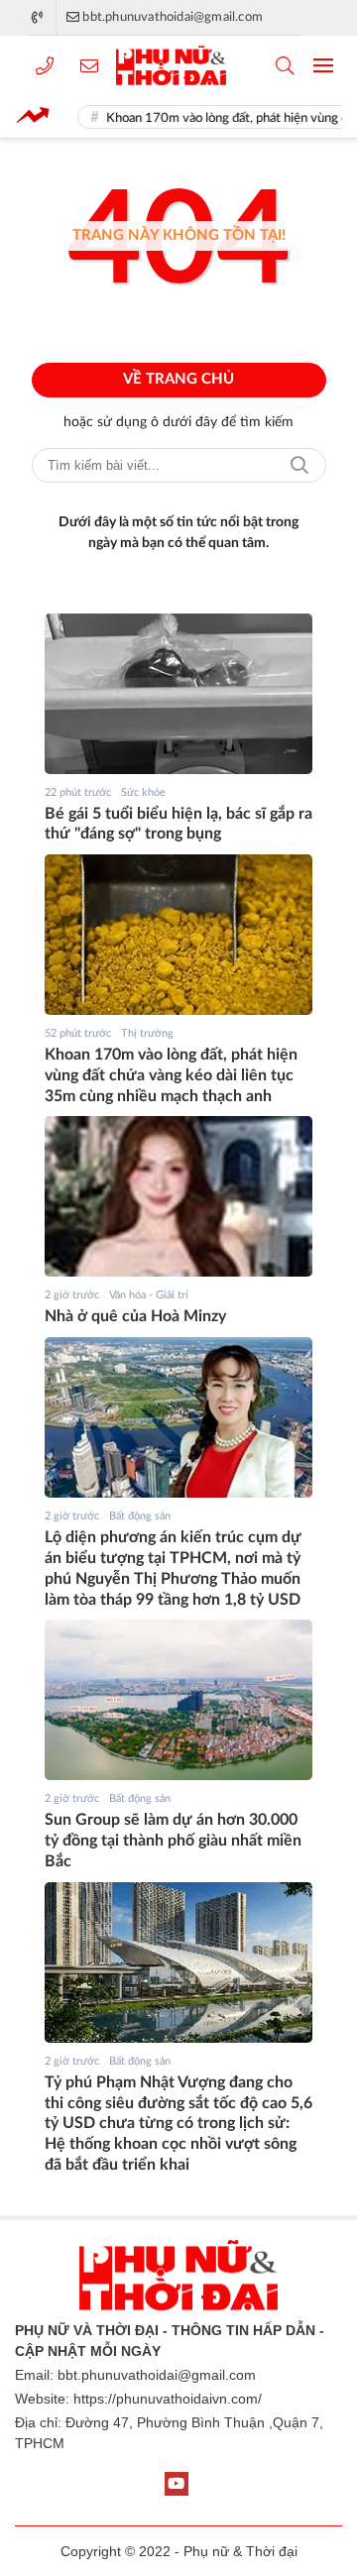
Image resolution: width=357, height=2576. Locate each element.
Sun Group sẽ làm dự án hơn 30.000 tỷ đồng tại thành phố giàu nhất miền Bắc (173, 1841)
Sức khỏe (143, 792)
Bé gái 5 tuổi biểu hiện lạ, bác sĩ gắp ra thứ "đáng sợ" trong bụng (178, 824)
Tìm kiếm (299, 465)
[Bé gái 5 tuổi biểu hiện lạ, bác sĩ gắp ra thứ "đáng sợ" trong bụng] (178, 694)
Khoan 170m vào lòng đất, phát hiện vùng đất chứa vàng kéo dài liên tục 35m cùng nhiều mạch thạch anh (171, 1075)
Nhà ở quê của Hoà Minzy (135, 1316)
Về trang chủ (178, 379)
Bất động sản (140, 1516)
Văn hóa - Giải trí (149, 1295)
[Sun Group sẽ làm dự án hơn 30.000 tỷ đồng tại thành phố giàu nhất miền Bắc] (178, 1700)
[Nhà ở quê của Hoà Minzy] (178, 1196)
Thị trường (147, 1033)
